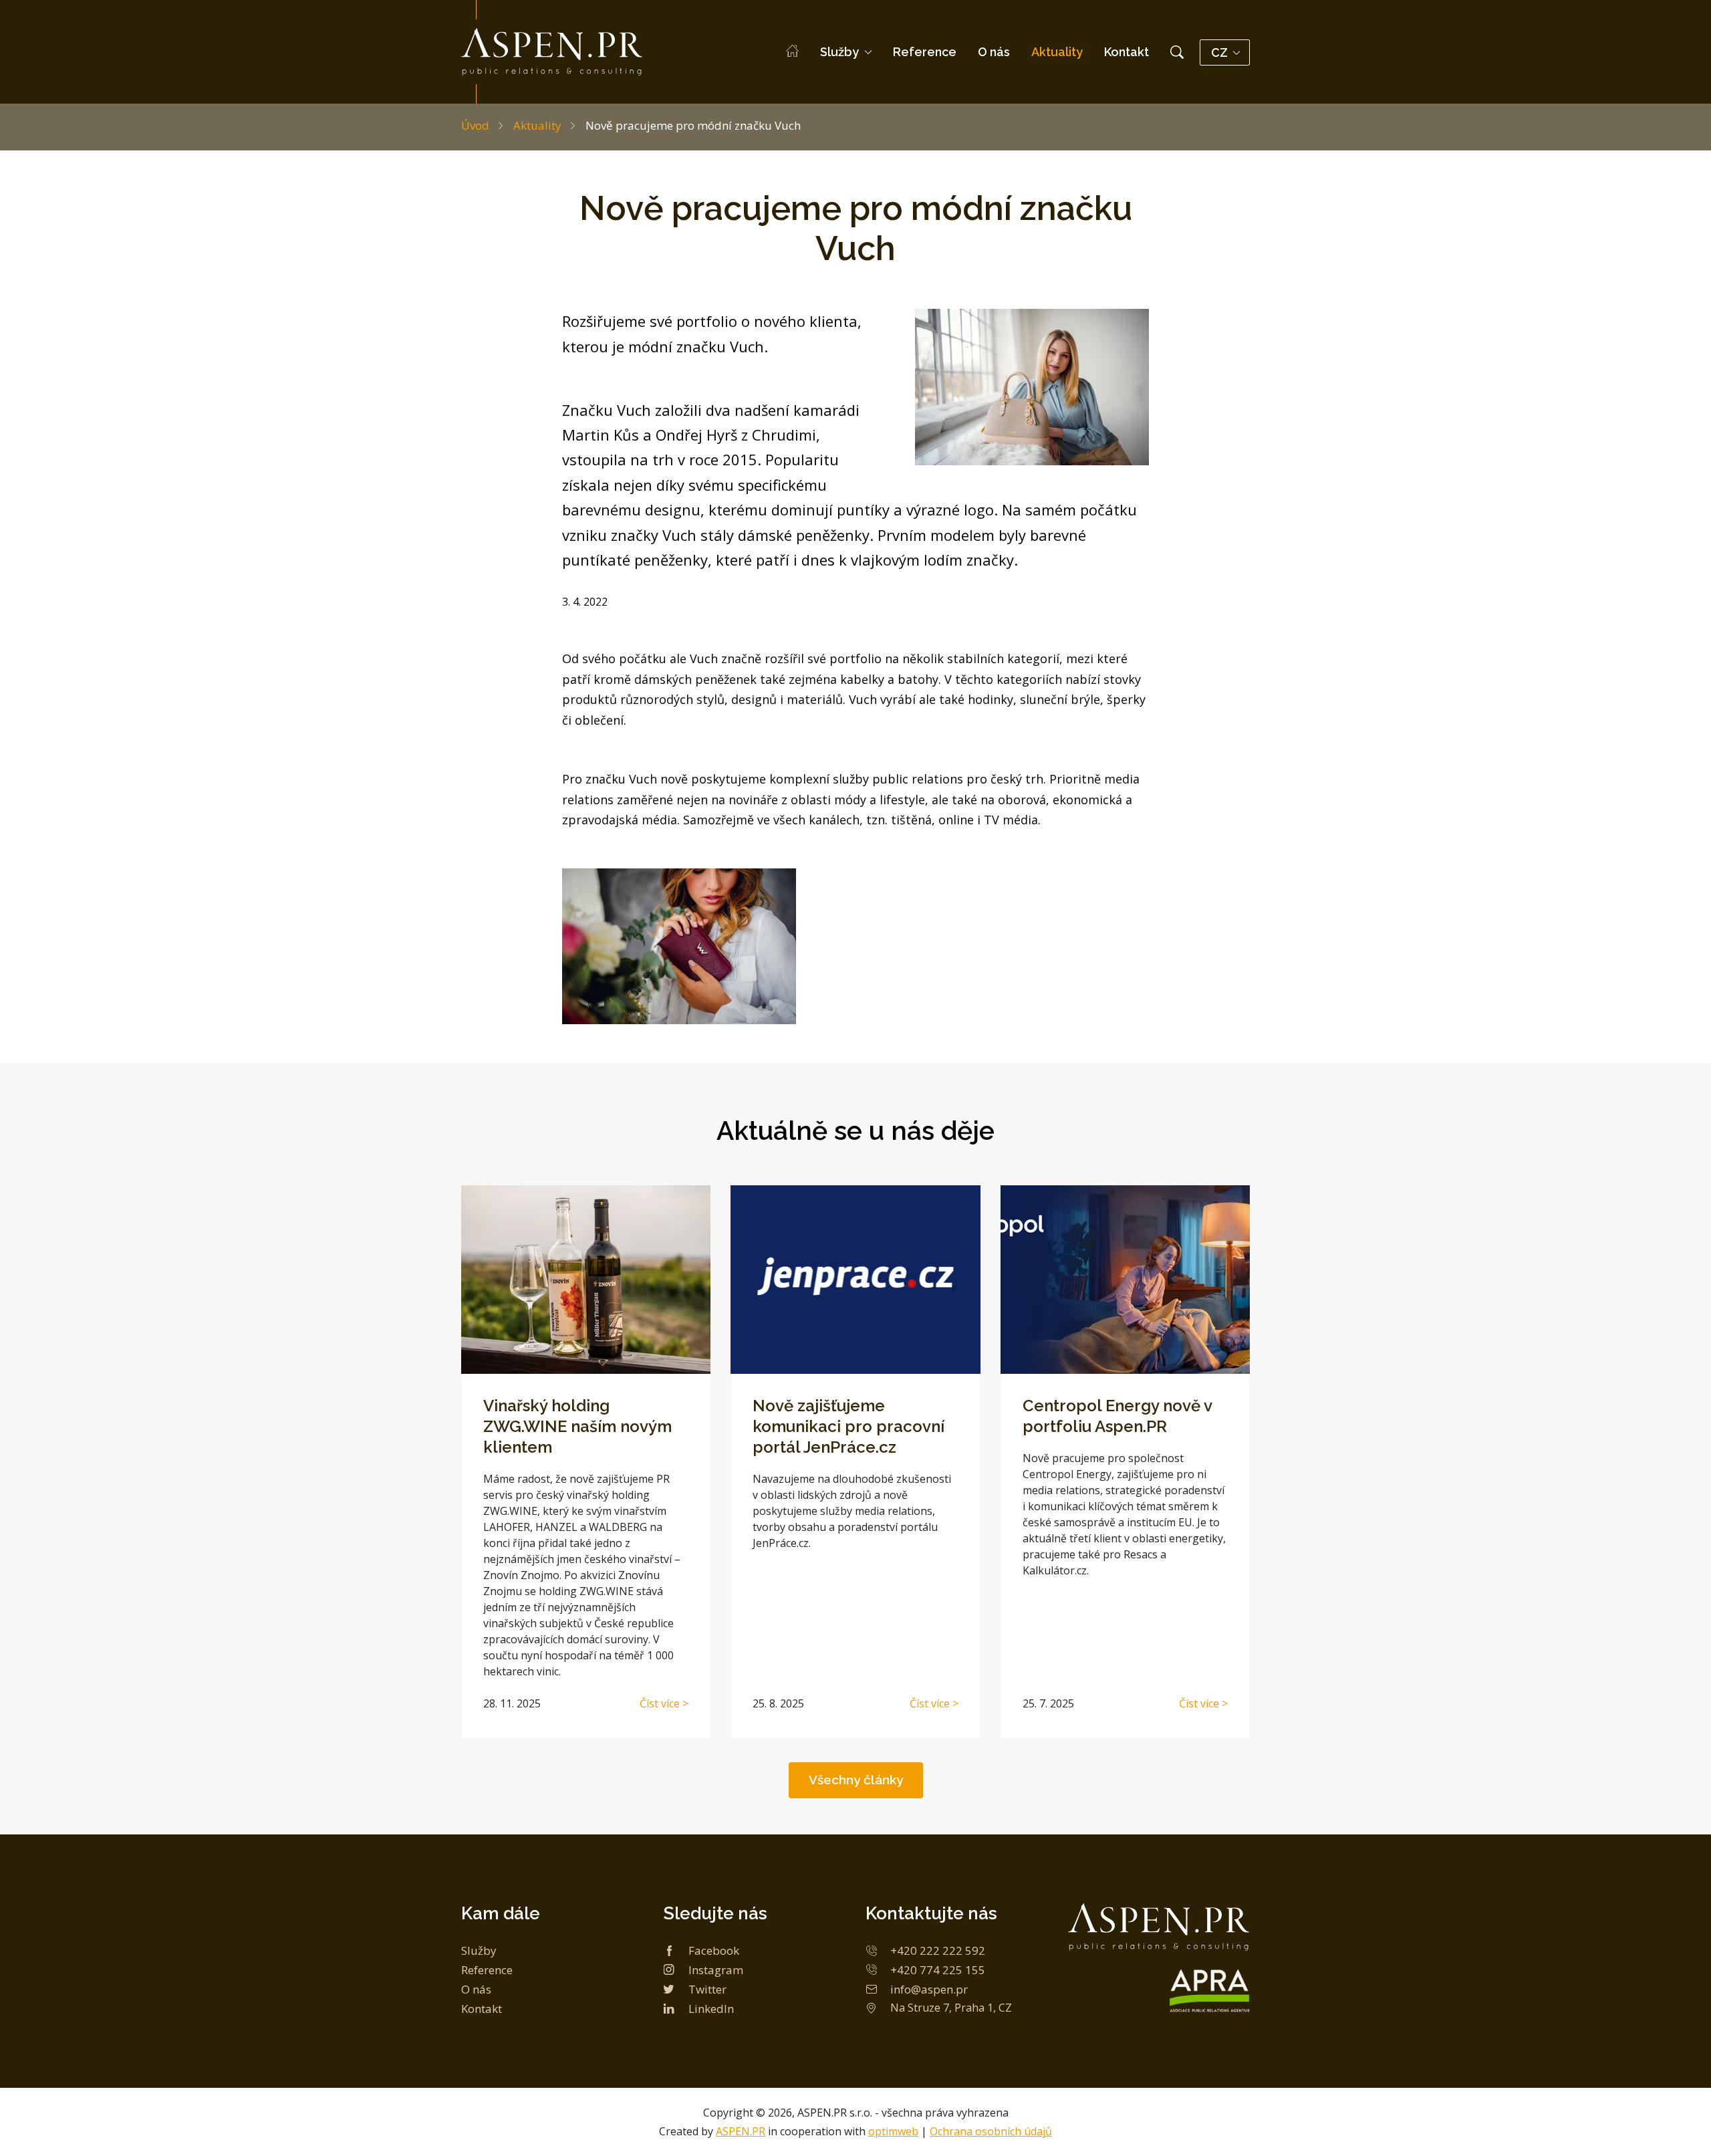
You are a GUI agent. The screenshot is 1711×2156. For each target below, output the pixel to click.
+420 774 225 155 (938, 1970)
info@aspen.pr (929, 1989)
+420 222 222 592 (938, 1950)
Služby (839, 52)
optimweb (893, 2131)
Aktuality (1057, 52)
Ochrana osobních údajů (991, 2131)
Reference (925, 52)
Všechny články (856, 1780)
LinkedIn (711, 2009)
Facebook (714, 1950)
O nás (994, 52)
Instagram (716, 1970)
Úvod (475, 125)
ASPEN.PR (741, 2131)
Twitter (707, 1989)
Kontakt (1127, 52)
